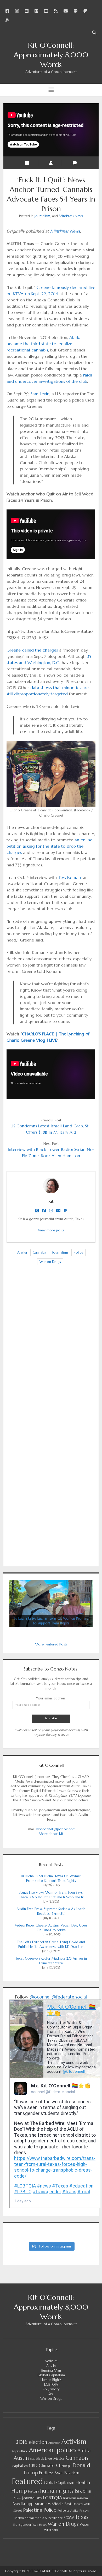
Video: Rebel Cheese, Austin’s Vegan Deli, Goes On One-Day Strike (51, 1928)
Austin (51, 2366)
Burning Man (51, 2370)
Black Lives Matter (50, 2459)
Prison (84, 2510)
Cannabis (40, 1252)
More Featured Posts (51, 1644)
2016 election (31, 2442)
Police (78, 1252)
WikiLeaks (51, 2530)
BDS (32, 2459)
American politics (53, 2450)
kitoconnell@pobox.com (56, 1829)
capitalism (20, 2466)
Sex (51, 2394)
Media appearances (32, 2504)
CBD (33, 2465)
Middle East (61, 2504)
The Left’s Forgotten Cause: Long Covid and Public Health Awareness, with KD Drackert (51, 1944)
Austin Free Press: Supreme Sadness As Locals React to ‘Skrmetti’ (51, 1911)
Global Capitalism (51, 2375)
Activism (51, 2361)
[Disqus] (51, 1352)
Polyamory (51, 2389)
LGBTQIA (51, 2384)
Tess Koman (69, 877)
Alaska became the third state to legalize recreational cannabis (44, 344)
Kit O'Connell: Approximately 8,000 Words (51, 55)
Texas (82, 2517)
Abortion (54, 2443)
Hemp (19, 2491)
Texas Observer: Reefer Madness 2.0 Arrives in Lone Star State (51, 1961)
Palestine (33, 2510)
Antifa (84, 2450)
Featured (27, 2481)
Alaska (22, 1252)
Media (83, 2498)
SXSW (69, 2518)
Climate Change (55, 2466)
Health (83, 2482)
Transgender (22, 2525)
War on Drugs (50, 1262)
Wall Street (39, 2525)
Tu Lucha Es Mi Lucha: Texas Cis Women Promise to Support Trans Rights (51, 1878)
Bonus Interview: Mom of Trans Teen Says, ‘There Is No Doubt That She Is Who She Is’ (51, 1895)
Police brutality (68, 2511)
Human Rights (51, 2380)
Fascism (72, 2473)
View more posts (51, 1230)
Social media (35, 2518)
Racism (19, 2518)
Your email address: (51, 1698)
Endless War (51, 2473)
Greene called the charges (32, 650)
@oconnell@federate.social (58, 1997)
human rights (57, 2491)
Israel (81, 2491)
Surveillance (54, 2518)
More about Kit (51, 1834)
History (33, 2492)
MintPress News (71, 216)
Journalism (42, 216)
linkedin (70, 2498)
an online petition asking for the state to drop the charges (49, 846)
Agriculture (20, 2451)
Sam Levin (40, 394)
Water (84, 2525)
